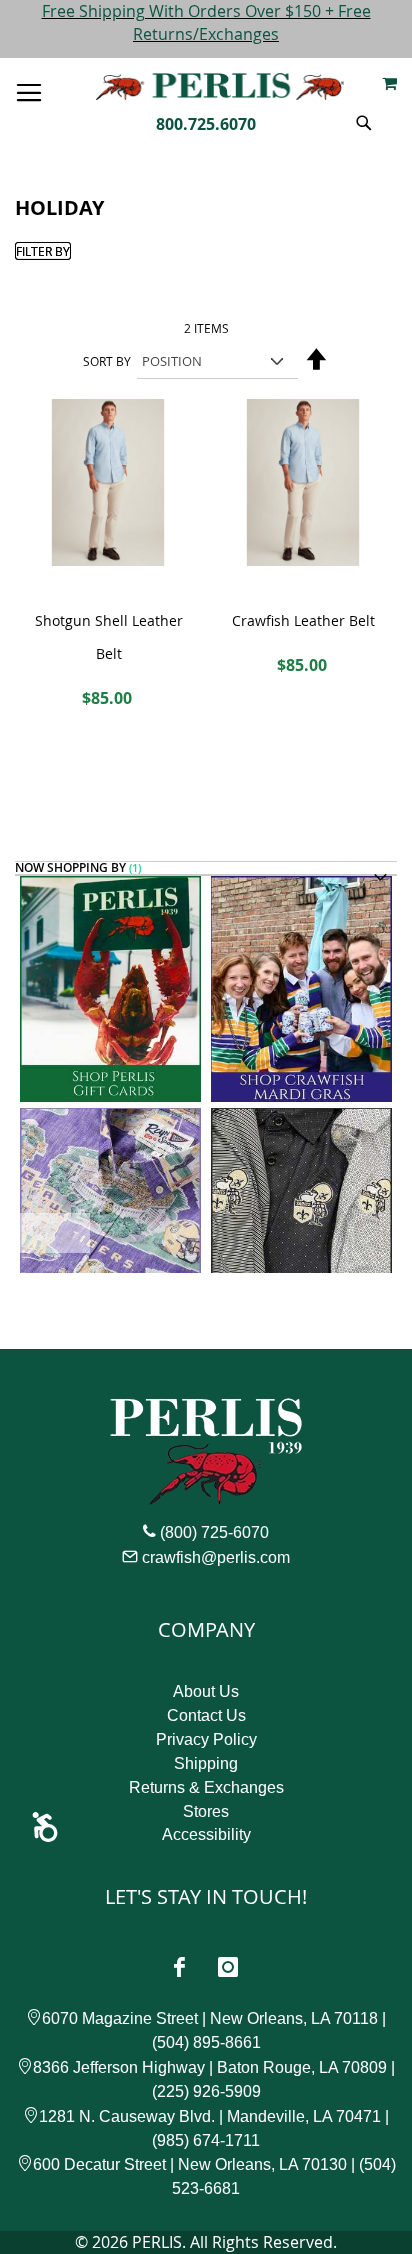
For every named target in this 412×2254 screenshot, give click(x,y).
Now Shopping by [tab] (70, 868)
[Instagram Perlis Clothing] (228, 1967)
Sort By (107, 361)
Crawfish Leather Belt (303, 620)
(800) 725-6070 (214, 1532)
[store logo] (220, 86)
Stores (206, 1811)
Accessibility (206, 1834)
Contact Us (206, 1715)
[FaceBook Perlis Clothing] (179, 1967)
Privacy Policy (206, 1739)
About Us (206, 1691)
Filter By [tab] (43, 251)
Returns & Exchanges (206, 1787)
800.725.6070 (206, 124)
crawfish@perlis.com (216, 1557)
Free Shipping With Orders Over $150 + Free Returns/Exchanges (206, 22)
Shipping (206, 1763)
